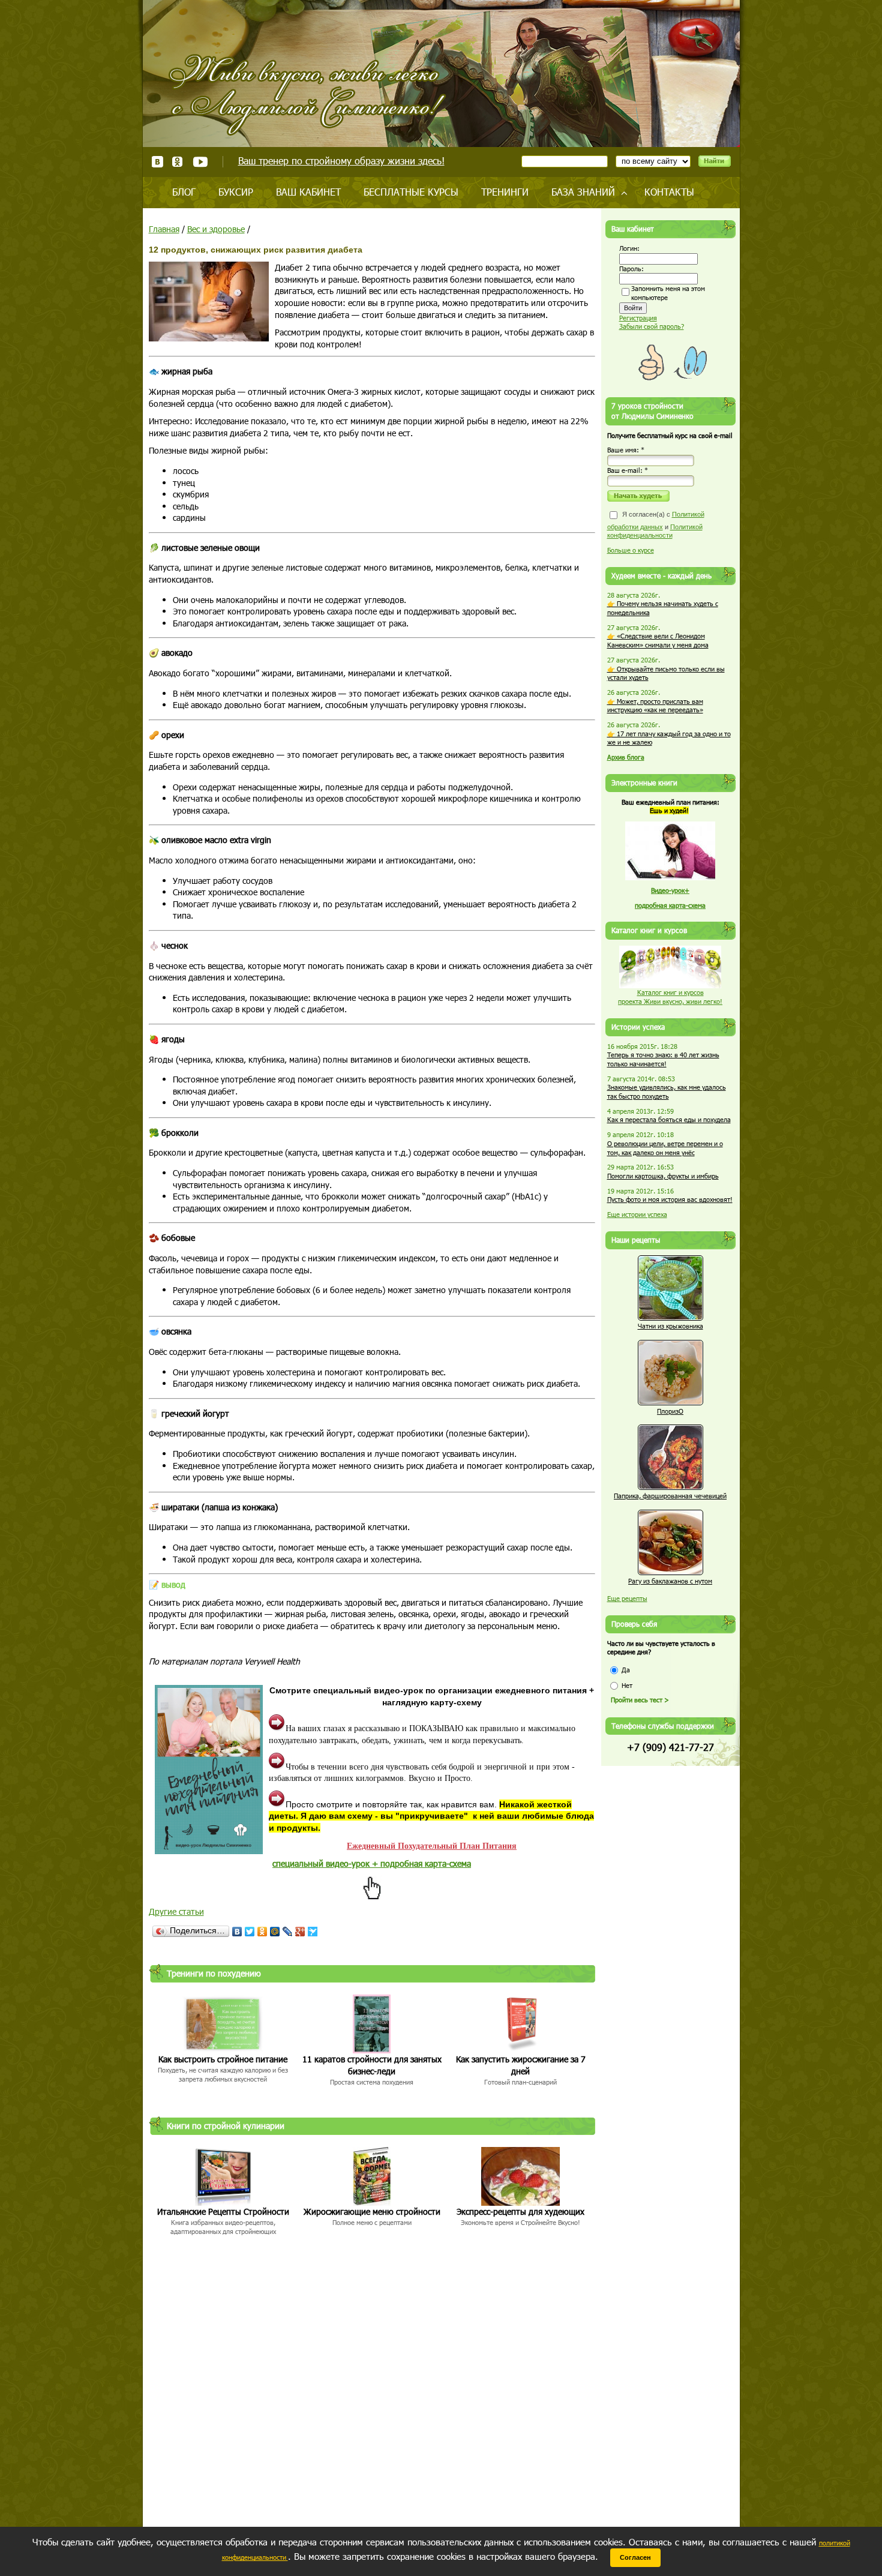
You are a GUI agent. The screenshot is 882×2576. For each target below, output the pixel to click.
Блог (184, 192)
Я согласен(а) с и (656, 525)
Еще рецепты (627, 1598)
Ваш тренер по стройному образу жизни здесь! (341, 161)
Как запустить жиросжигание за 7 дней (521, 2065)
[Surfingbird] (313, 1932)
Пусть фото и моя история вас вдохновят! (670, 1199)
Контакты (669, 192)
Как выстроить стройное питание (223, 2059)
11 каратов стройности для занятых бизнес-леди (372, 2065)
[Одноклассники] (262, 1932)
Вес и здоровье (216, 229)
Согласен (635, 2557)
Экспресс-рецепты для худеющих (520, 2211)
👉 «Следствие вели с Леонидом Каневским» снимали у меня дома (658, 640)
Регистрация (638, 318)
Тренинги (505, 192)
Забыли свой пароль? (652, 326)
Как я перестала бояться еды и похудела (669, 1119)
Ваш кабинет (308, 192)
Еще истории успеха (637, 1214)
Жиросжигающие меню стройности (372, 2211)
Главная (164, 229)
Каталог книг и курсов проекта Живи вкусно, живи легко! (670, 997)
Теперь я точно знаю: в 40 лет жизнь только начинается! (663, 1059)
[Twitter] (250, 1932)
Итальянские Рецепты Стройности (223, 2211)
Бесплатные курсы (411, 192)
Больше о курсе (631, 550)
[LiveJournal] (288, 1932)
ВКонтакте (157, 162)
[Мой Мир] (275, 1932)
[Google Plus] (300, 1932)
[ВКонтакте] (237, 1932)
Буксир (236, 192)
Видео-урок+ (670, 890)
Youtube (200, 162)
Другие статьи (176, 1911)
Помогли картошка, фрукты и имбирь (663, 1176)
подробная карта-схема (670, 905)
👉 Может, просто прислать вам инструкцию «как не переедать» (655, 706)
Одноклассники (178, 162)
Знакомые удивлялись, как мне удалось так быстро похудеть (667, 1091)
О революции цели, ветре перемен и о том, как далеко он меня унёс (665, 1148)
